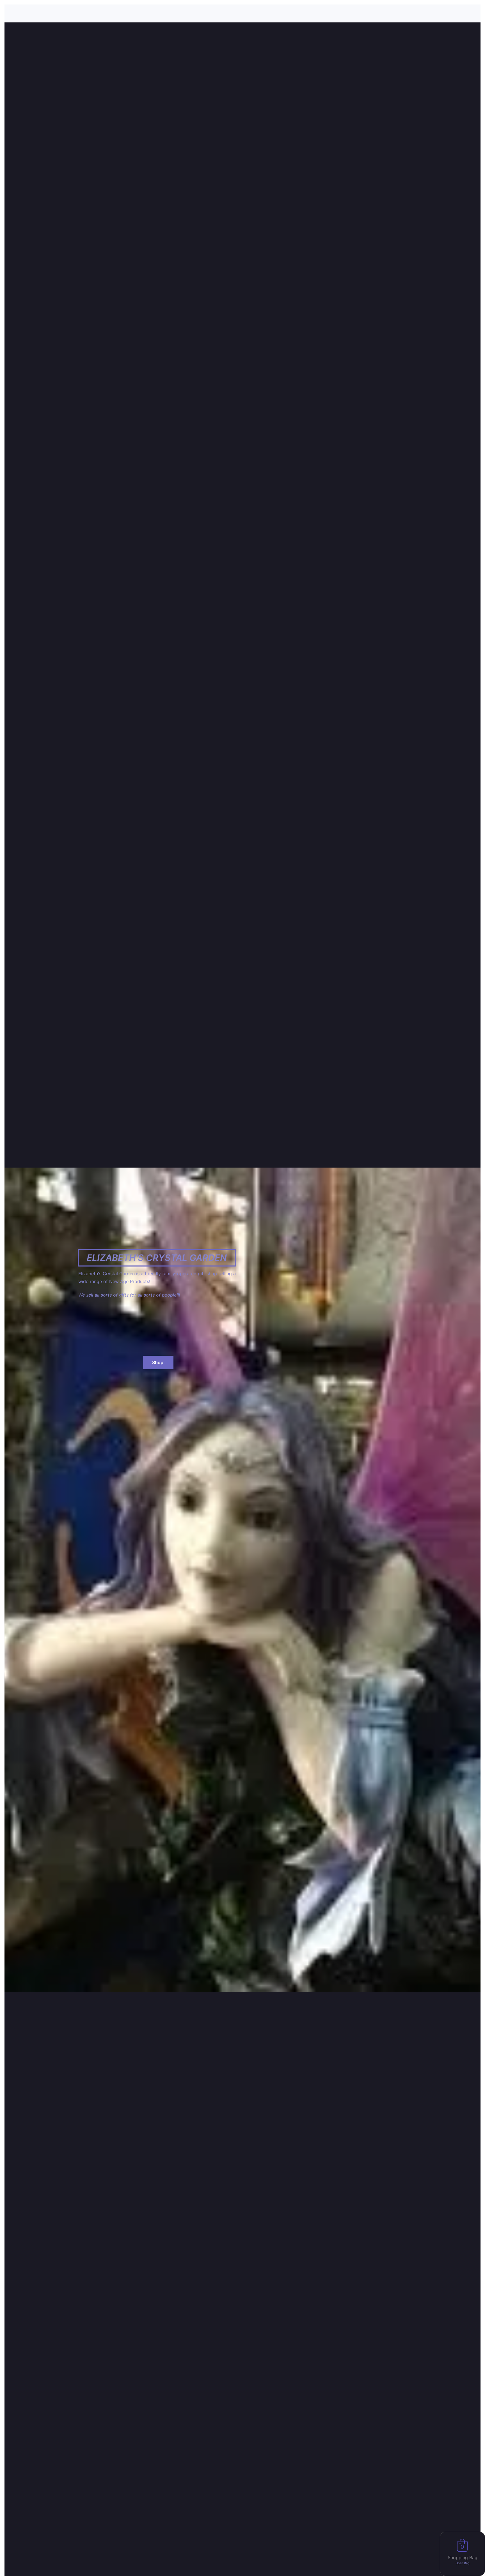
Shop (158, 1362)
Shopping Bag (463, 2557)
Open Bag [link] (463, 2563)
